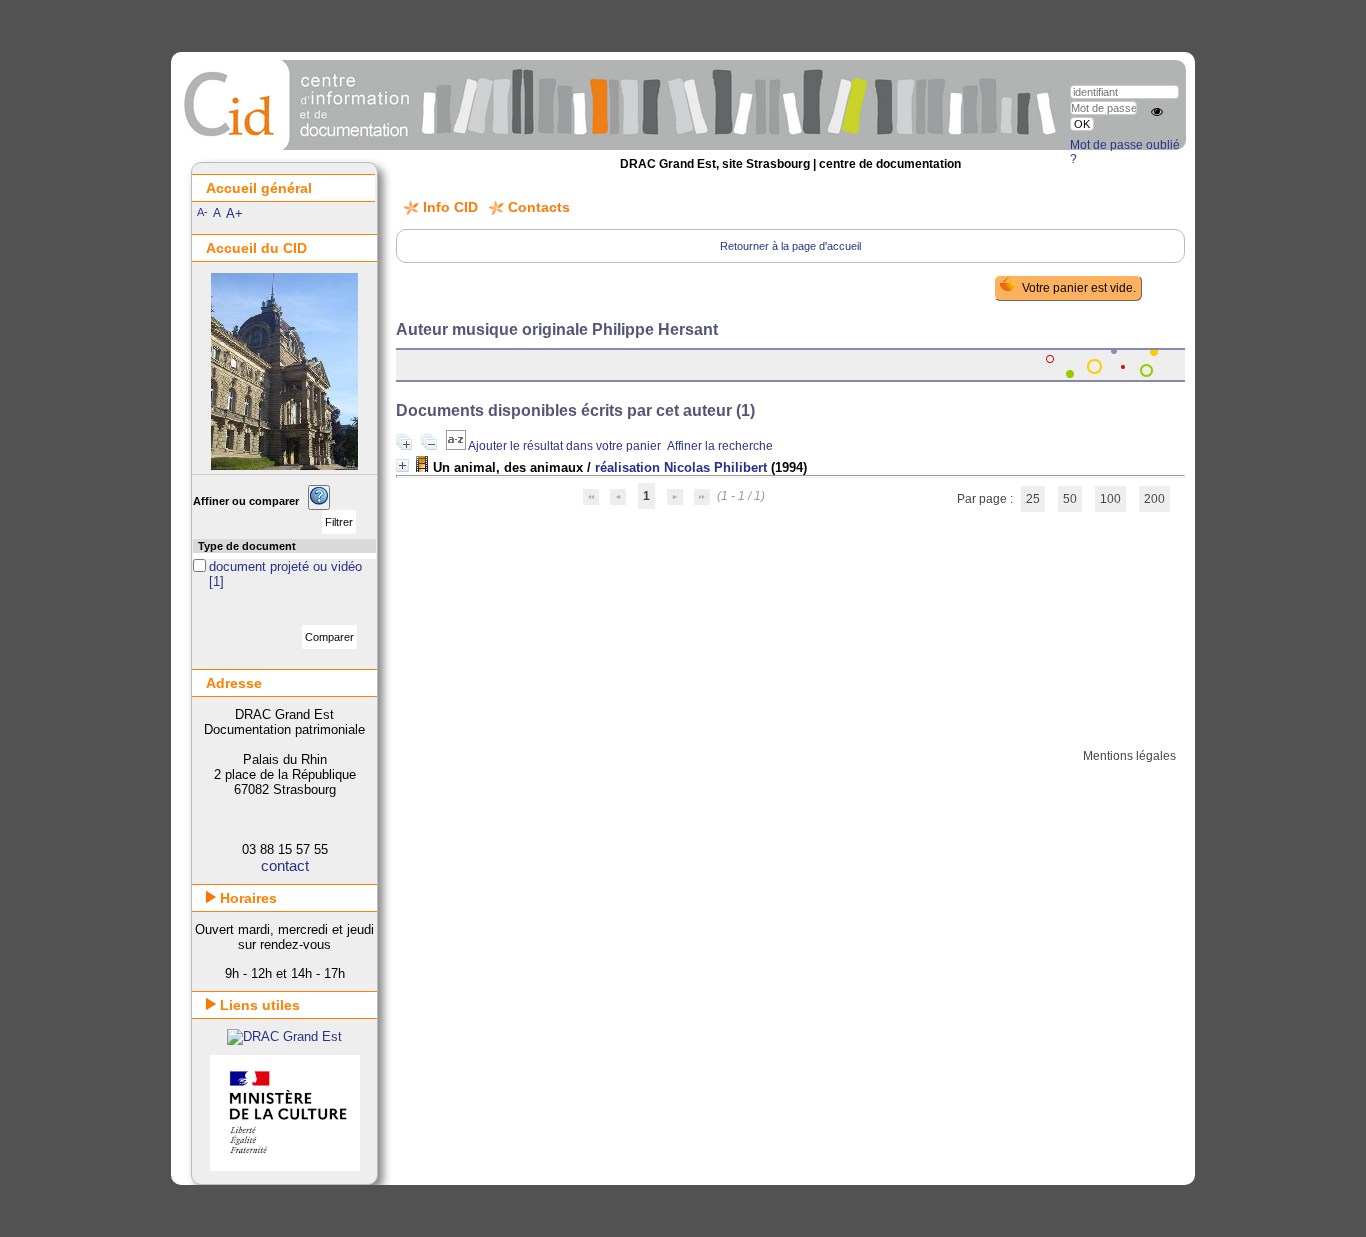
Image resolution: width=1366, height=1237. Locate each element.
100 (1110, 499)
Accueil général (259, 188)
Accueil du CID (256, 248)
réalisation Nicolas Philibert (681, 467)
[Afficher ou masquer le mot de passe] (1157, 112)
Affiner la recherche (720, 446)
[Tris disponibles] (457, 446)
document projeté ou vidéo (285, 566)
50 (1070, 499)
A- (202, 212)
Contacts (539, 207)
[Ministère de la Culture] (285, 1166)
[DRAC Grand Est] (284, 1036)
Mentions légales (1129, 756)
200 (1154, 499)
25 (1033, 499)
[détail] (402, 465)
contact (285, 865)
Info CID (450, 207)
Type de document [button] (247, 546)
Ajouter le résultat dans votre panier (564, 446)
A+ (234, 213)
